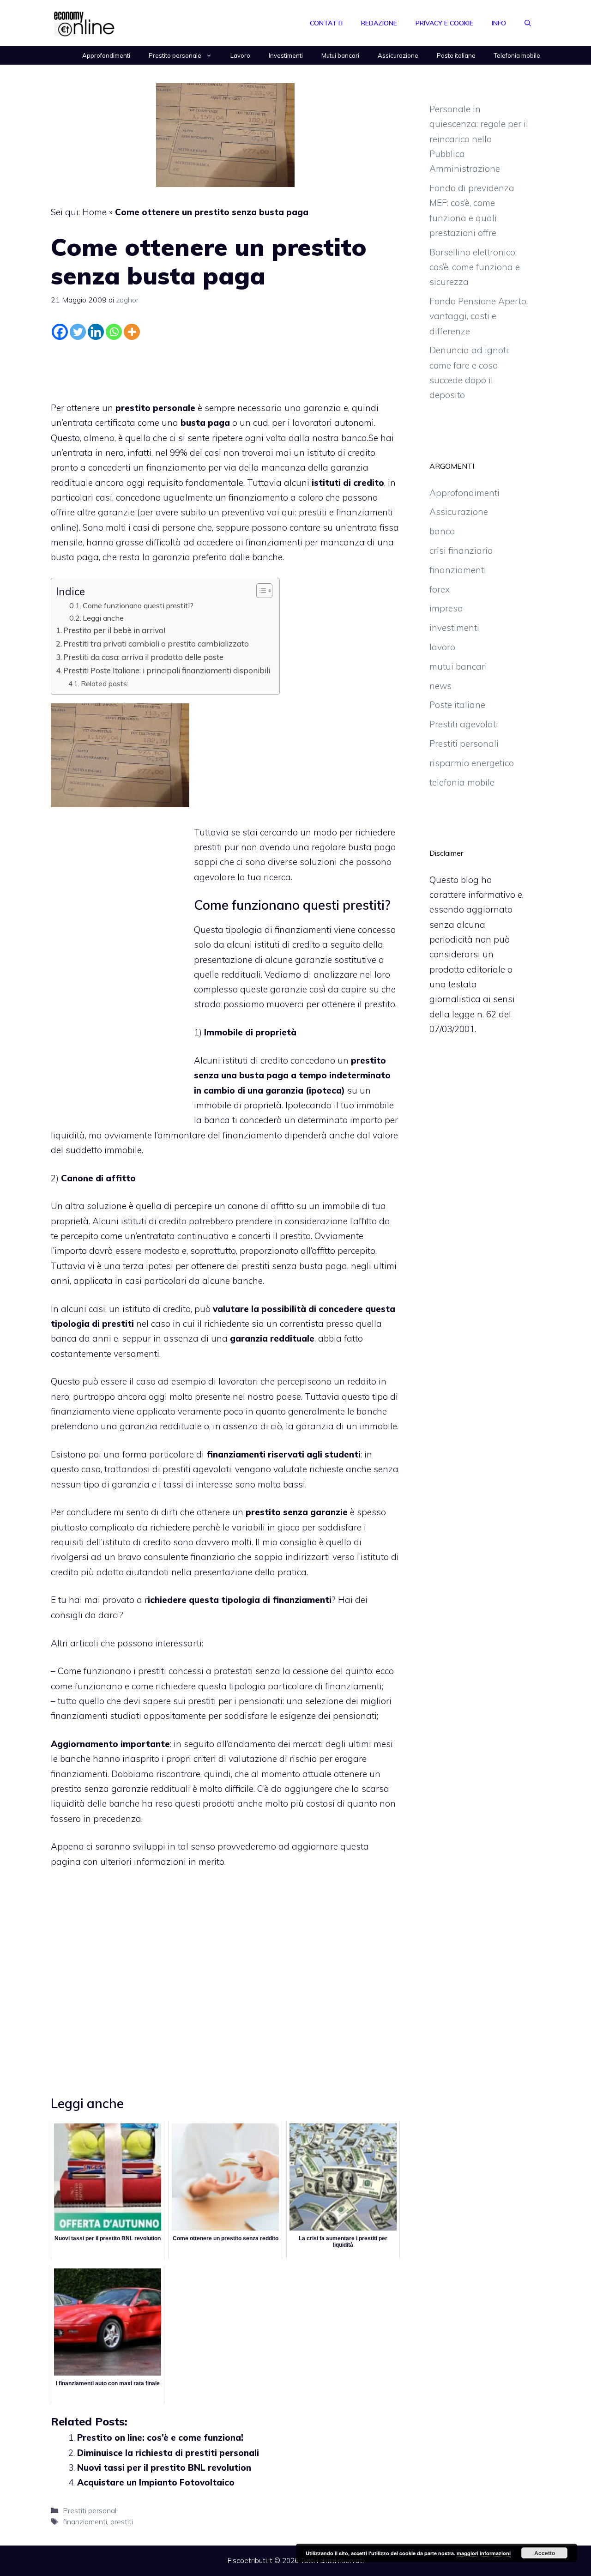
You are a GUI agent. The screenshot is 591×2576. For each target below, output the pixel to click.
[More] (132, 332)
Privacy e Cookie (444, 23)
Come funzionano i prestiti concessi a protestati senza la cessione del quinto (215, 1671)
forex (440, 589)
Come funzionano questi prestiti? (138, 605)
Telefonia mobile (517, 55)
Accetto (545, 2553)
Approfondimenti (106, 55)
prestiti (122, 2522)
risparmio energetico (472, 763)
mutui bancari (458, 666)
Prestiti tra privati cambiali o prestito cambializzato (156, 644)
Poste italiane (456, 55)
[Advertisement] (225, 369)
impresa (446, 608)
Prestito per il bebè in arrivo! (114, 630)
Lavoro (240, 55)
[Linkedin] (96, 332)
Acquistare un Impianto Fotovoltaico (156, 2482)
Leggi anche (103, 618)
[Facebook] (60, 332)
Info (499, 23)
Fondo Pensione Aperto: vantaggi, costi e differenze (479, 316)
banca (442, 531)
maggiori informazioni (484, 2553)
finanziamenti (85, 2522)
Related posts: (105, 683)
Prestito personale (175, 55)
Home (94, 212)
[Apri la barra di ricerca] (528, 23)
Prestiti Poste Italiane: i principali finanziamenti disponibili (167, 670)
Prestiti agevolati (464, 724)
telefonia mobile (462, 782)
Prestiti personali (90, 2510)
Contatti (326, 23)
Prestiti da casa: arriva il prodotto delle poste (143, 657)
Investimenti (286, 55)
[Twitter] (78, 332)
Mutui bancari (340, 55)
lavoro (442, 647)
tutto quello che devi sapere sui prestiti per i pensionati (170, 1701)
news (440, 686)
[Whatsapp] (114, 332)
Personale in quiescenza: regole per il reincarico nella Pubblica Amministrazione (479, 139)
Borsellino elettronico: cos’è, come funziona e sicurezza (475, 267)
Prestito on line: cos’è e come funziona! (160, 2437)
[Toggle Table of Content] (260, 591)
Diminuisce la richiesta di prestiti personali (168, 2453)
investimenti (454, 628)
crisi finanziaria (461, 550)
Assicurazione (398, 55)
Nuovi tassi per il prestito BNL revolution (164, 2467)
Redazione (379, 23)
